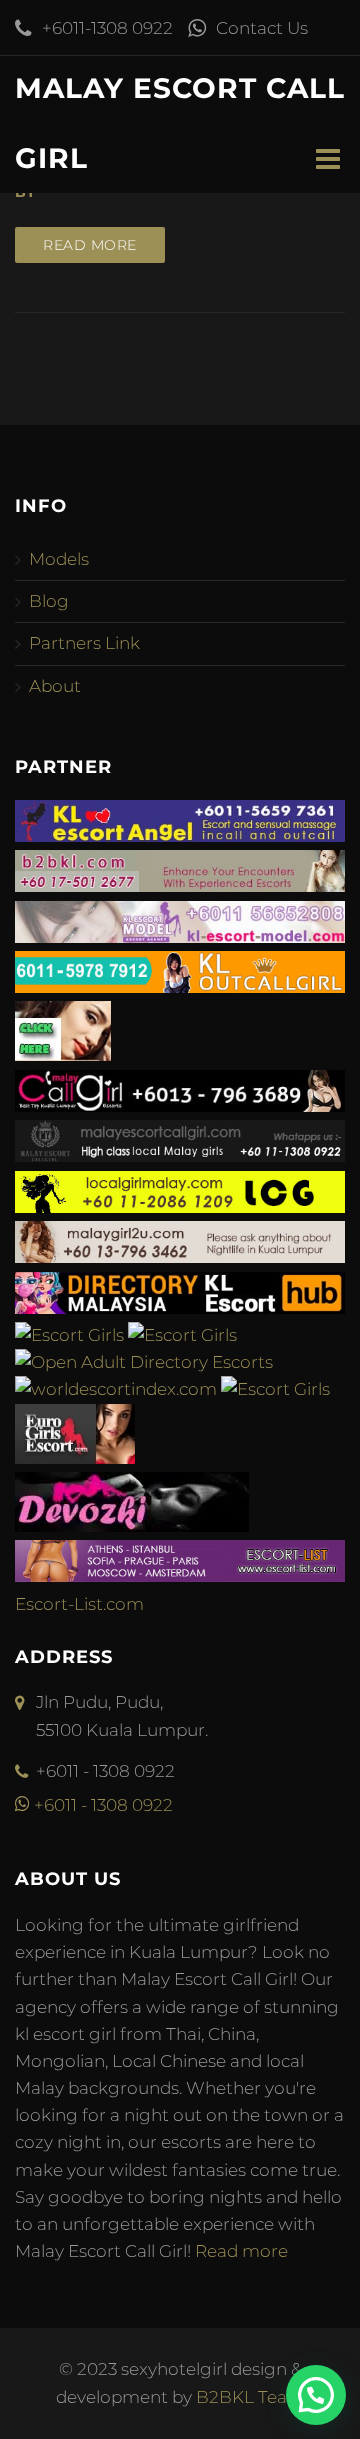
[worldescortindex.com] (116, 1389)
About (55, 686)
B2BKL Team (250, 2397)
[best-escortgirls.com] (63, 1055)
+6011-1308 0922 (107, 28)
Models (59, 559)
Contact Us (262, 28)
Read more (90, 245)
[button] (316, 2395)
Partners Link (84, 643)
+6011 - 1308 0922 (101, 1805)
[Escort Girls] (69, 1335)
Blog (49, 601)
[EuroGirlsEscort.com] (75, 1458)
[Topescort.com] (275, 1389)
